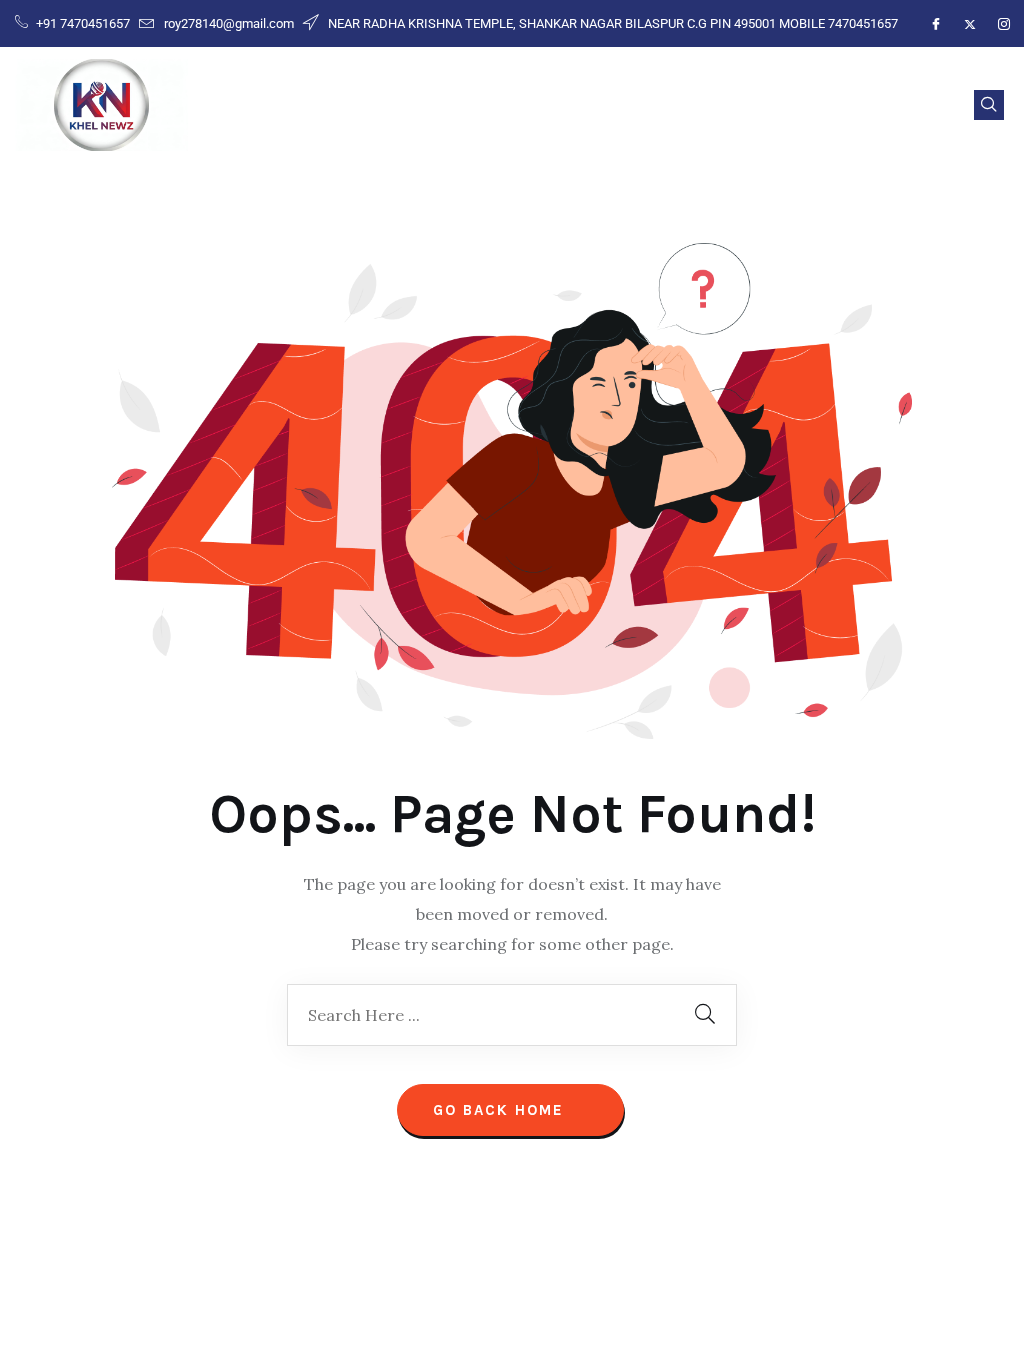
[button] (989, 105)
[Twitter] (970, 24)
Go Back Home (501, 1110)
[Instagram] (1004, 24)
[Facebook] (936, 24)
